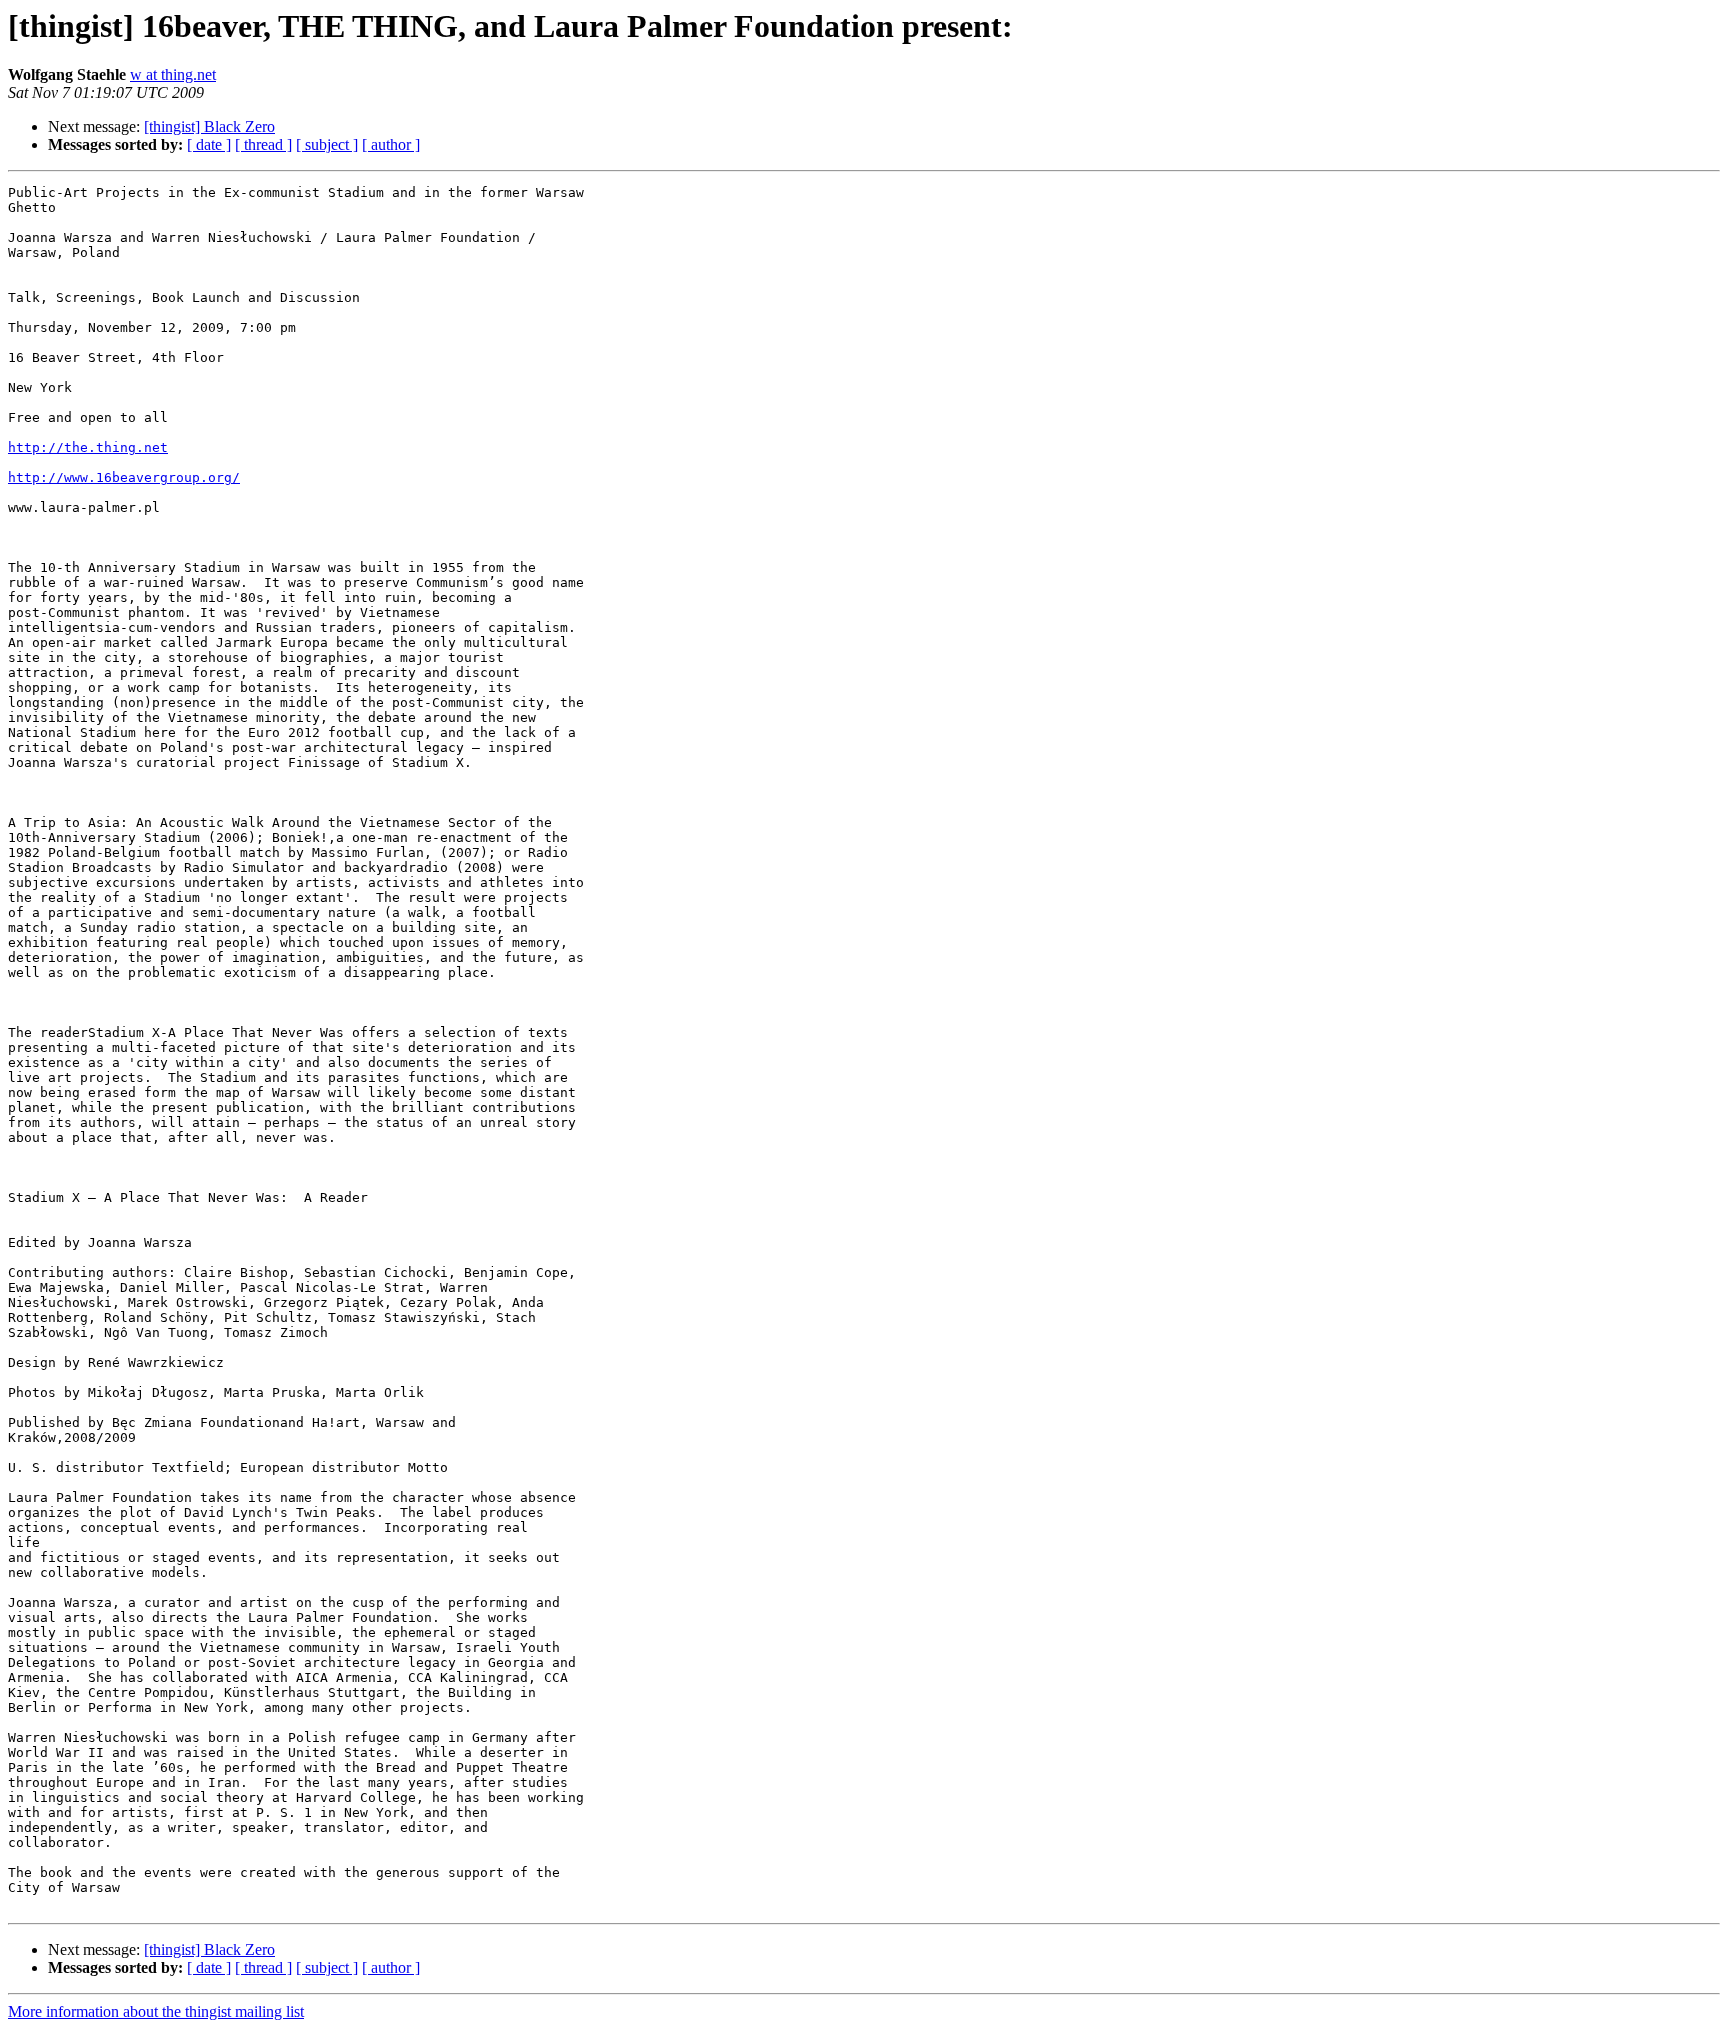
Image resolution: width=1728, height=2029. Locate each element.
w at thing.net (173, 74)
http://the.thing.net (88, 447)
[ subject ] (327, 144)
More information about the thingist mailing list (156, 2011)
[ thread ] (263, 144)
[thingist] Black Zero (209, 126)
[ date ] (209, 144)
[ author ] (391, 144)
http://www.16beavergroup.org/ (124, 477)
